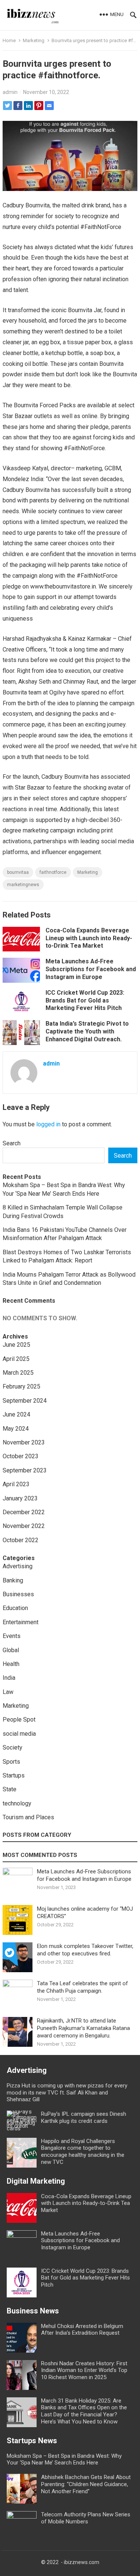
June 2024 (16, 1414)
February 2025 (21, 1386)
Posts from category (37, 1835)
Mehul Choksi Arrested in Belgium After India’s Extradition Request (82, 2330)
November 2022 (24, 1526)
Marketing (34, 40)
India (9, 1678)
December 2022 (24, 1512)
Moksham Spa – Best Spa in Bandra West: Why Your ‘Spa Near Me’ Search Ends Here (64, 2459)
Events (12, 1636)
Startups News (32, 2441)
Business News (33, 2311)
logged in (48, 1124)
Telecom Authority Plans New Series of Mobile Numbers (86, 2518)
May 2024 (16, 1429)
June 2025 (16, 1345)
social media (19, 1734)
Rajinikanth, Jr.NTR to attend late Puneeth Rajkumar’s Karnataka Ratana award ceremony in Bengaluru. (83, 2028)
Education (15, 1608)
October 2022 (21, 1540)
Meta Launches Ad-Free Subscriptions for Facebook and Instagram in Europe (91, 969)
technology (17, 1803)
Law (8, 1692)
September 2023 (25, 1470)
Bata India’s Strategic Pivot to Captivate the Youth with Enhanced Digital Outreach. (87, 1031)
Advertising (18, 1566)
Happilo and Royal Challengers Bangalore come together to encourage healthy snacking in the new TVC (83, 2152)
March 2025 (18, 1373)
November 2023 (24, 1442)
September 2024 (25, 1401)
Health (11, 1664)
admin (10, 92)
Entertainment (21, 1622)
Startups (14, 1775)
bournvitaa (18, 872)
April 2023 (16, 1484)
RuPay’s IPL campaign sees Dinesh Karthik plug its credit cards (84, 2117)
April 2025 (16, 1359)
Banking (13, 1580)
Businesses (18, 1594)
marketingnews (23, 885)
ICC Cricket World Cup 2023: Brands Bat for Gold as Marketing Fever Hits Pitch (85, 1000)
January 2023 (20, 1498)
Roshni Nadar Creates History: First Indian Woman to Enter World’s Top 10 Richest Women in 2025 (84, 2371)
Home (9, 40)
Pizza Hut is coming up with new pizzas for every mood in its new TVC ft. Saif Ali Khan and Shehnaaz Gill (67, 2093)
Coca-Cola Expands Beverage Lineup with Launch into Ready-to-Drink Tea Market (89, 938)
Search (12, 1143)
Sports (11, 1762)
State (10, 1789)
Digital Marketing (36, 2181)
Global (11, 1650)
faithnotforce (53, 872)
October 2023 (21, 1456)
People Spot (19, 1720)
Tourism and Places (28, 1817)
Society (13, 1747)
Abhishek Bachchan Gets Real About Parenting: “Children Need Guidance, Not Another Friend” (86, 2484)
